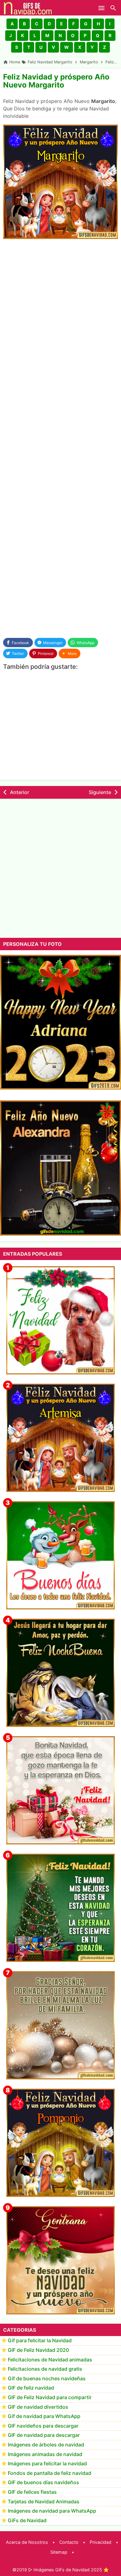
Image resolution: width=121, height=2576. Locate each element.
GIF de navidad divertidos (38, 2407)
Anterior (20, 792)
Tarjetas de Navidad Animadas (44, 2501)
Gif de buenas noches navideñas (47, 2378)
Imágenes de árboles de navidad (46, 2445)
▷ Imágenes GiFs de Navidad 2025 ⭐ (69, 2570)
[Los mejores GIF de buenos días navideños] (60, 1555)
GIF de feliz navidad (31, 2388)
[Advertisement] (60, 307)
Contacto (69, 2542)
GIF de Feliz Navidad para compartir (50, 2397)
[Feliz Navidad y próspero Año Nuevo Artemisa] (60, 1438)
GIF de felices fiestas (32, 2492)
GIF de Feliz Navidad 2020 (38, 2350)
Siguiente (100, 792)
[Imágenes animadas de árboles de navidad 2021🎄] (60, 1908)
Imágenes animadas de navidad (45, 2454)
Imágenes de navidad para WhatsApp (52, 2511)
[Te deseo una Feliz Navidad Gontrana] (60, 2260)
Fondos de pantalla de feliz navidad (49, 2473)
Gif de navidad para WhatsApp (44, 2416)
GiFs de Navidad (27, 2520)
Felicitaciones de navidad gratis (45, 2369)
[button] (12, 24)
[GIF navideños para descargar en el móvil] (60, 1790)
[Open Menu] (101, 8)
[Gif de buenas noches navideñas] (60, 1673)
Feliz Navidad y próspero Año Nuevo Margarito (56, 81)
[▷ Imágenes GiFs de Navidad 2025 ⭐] (28, 8)
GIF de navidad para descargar (44, 2435)
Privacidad (101, 2542)
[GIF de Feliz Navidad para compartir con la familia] (60, 2025)
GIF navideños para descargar (43, 2426)
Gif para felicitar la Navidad (40, 2340)
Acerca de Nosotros (27, 2542)
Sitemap (59, 2552)
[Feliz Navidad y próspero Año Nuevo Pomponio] (60, 2143)
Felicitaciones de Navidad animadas (50, 2360)
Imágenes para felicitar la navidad (47, 2463)
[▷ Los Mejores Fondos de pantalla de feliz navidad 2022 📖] (60, 1320)
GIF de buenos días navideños (43, 2482)
